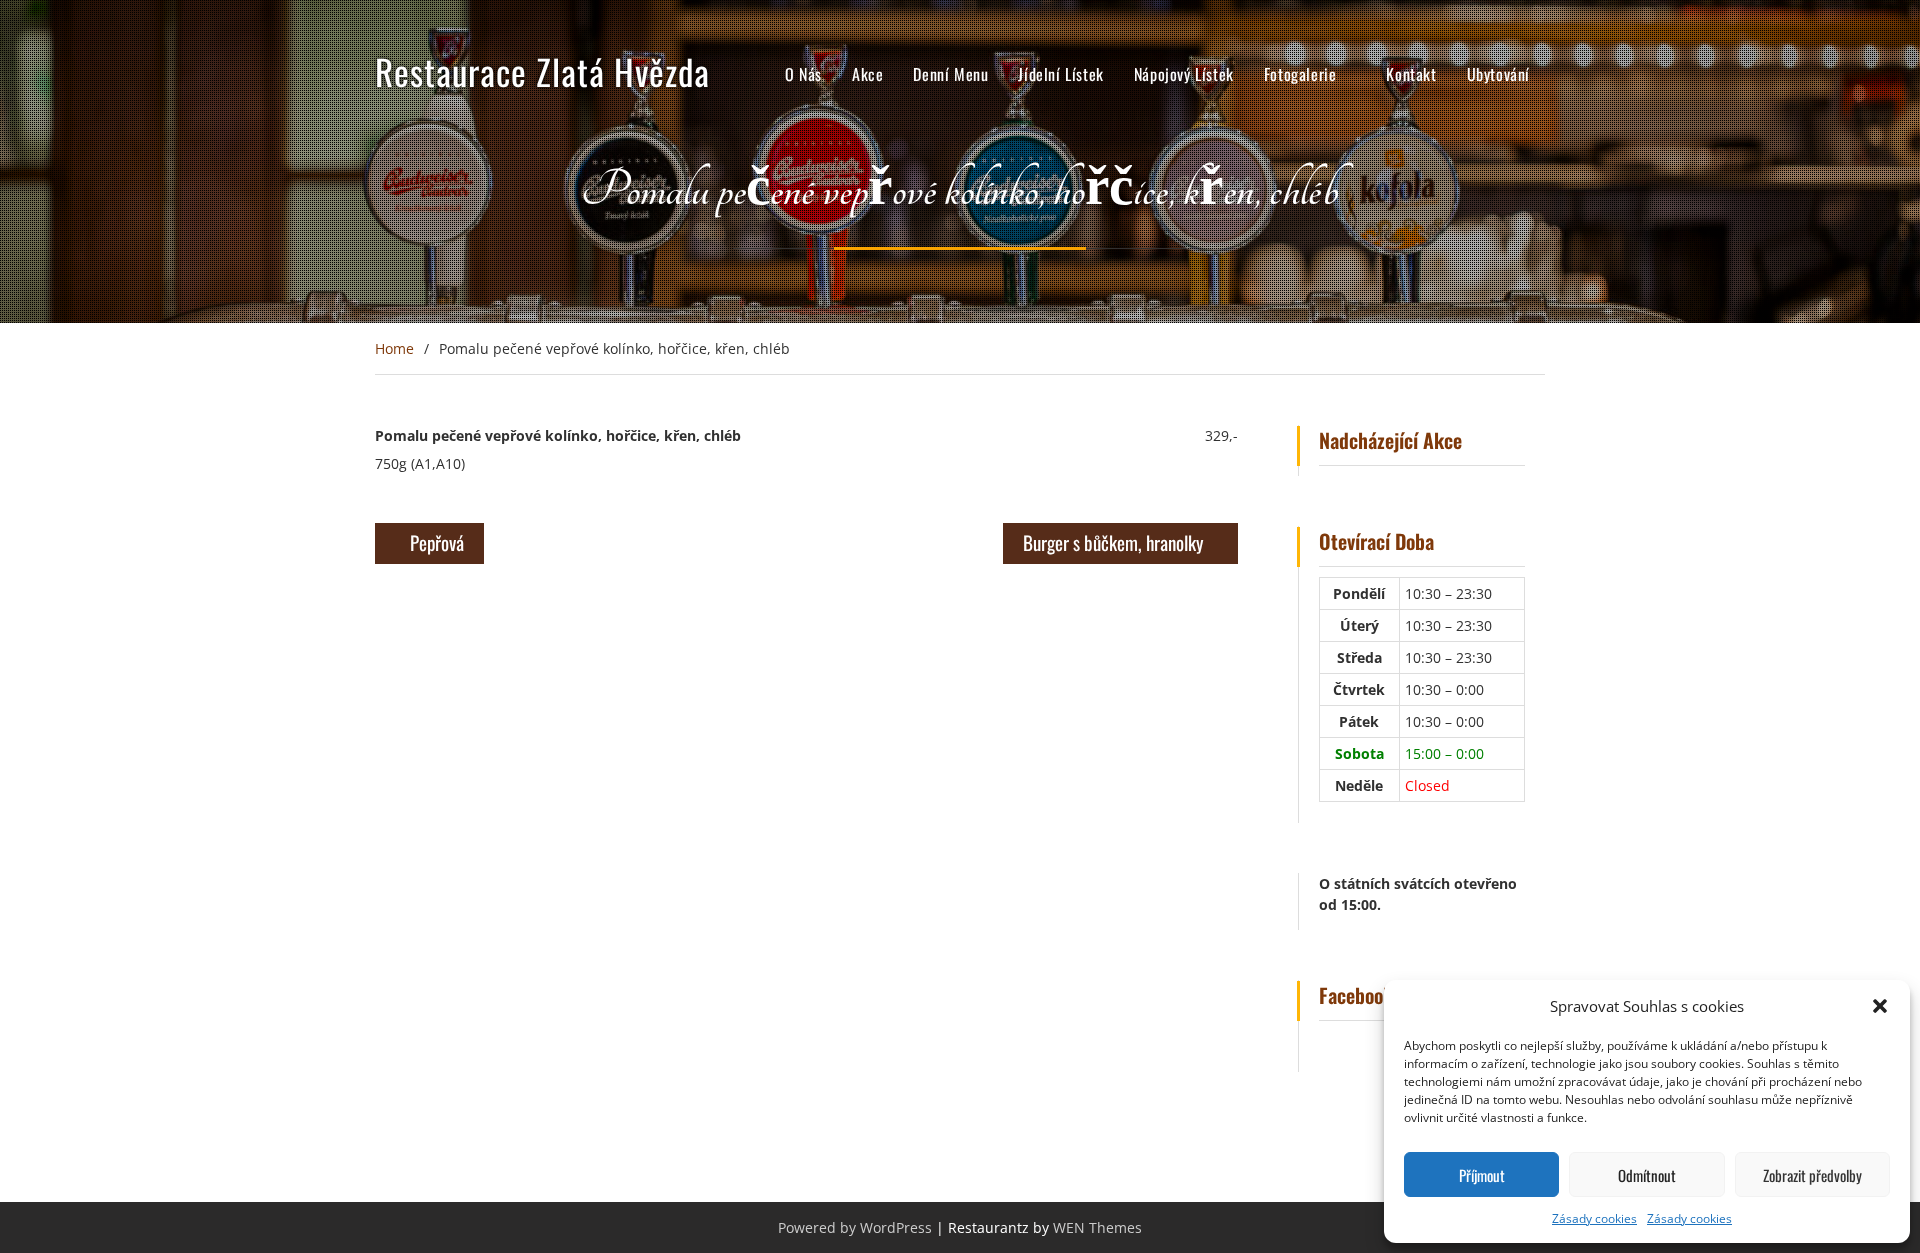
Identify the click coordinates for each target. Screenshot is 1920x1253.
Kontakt (1411, 74)
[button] (1880, 1006)
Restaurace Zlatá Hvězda (542, 71)
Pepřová (437, 542)
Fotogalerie (1300, 74)
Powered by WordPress (855, 1227)
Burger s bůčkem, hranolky (1113, 542)
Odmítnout (1647, 1175)
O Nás (803, 74)
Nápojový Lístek (1184, 74)
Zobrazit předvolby (1812, 1175)
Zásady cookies (1594, 1218)
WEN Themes (1097, 1227)
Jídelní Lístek (1060, 74)
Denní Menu (950, 74)
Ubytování (1498, 74)
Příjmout (1482, 1175)
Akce (867, 74)
